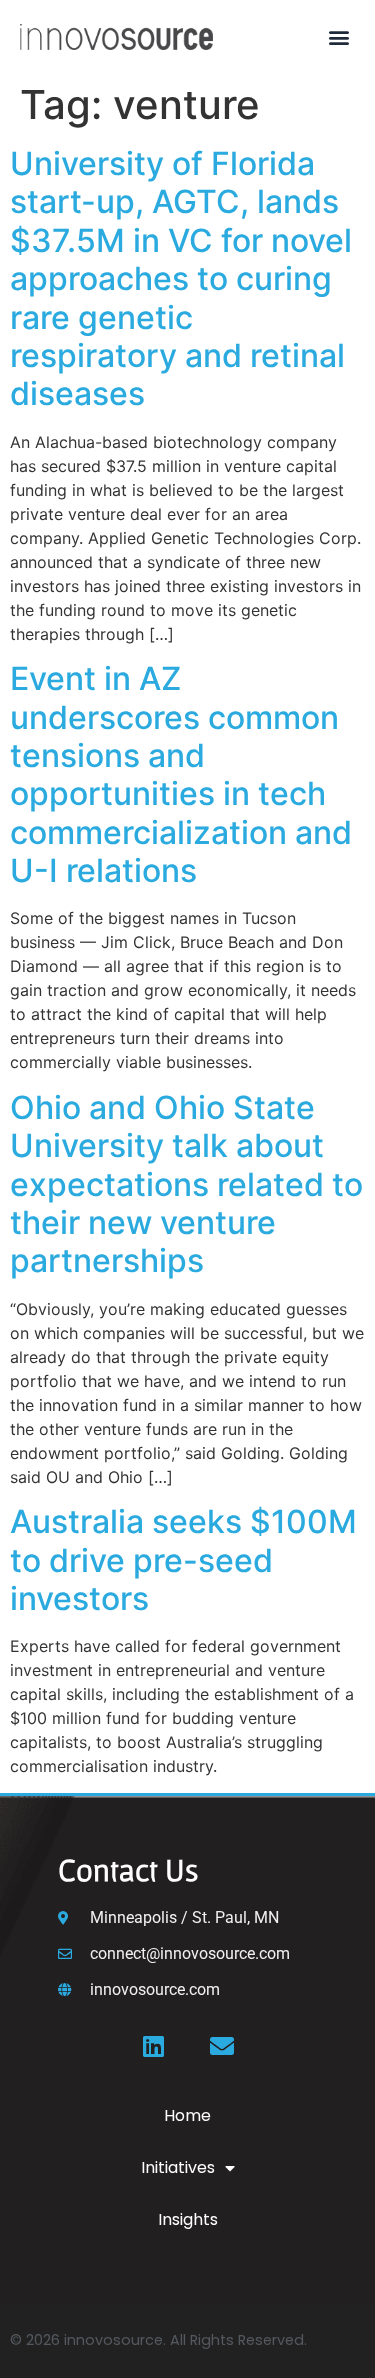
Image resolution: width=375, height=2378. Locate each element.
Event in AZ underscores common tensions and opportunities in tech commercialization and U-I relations (181, 774)
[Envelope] (222, 2046)
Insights (188, 2219)
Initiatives (178, 2167)
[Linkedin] (154, 2046)
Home (187, 2115)
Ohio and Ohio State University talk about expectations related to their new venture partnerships (186, 1184)
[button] (338, 36)
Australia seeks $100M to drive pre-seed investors (183, 1560)
